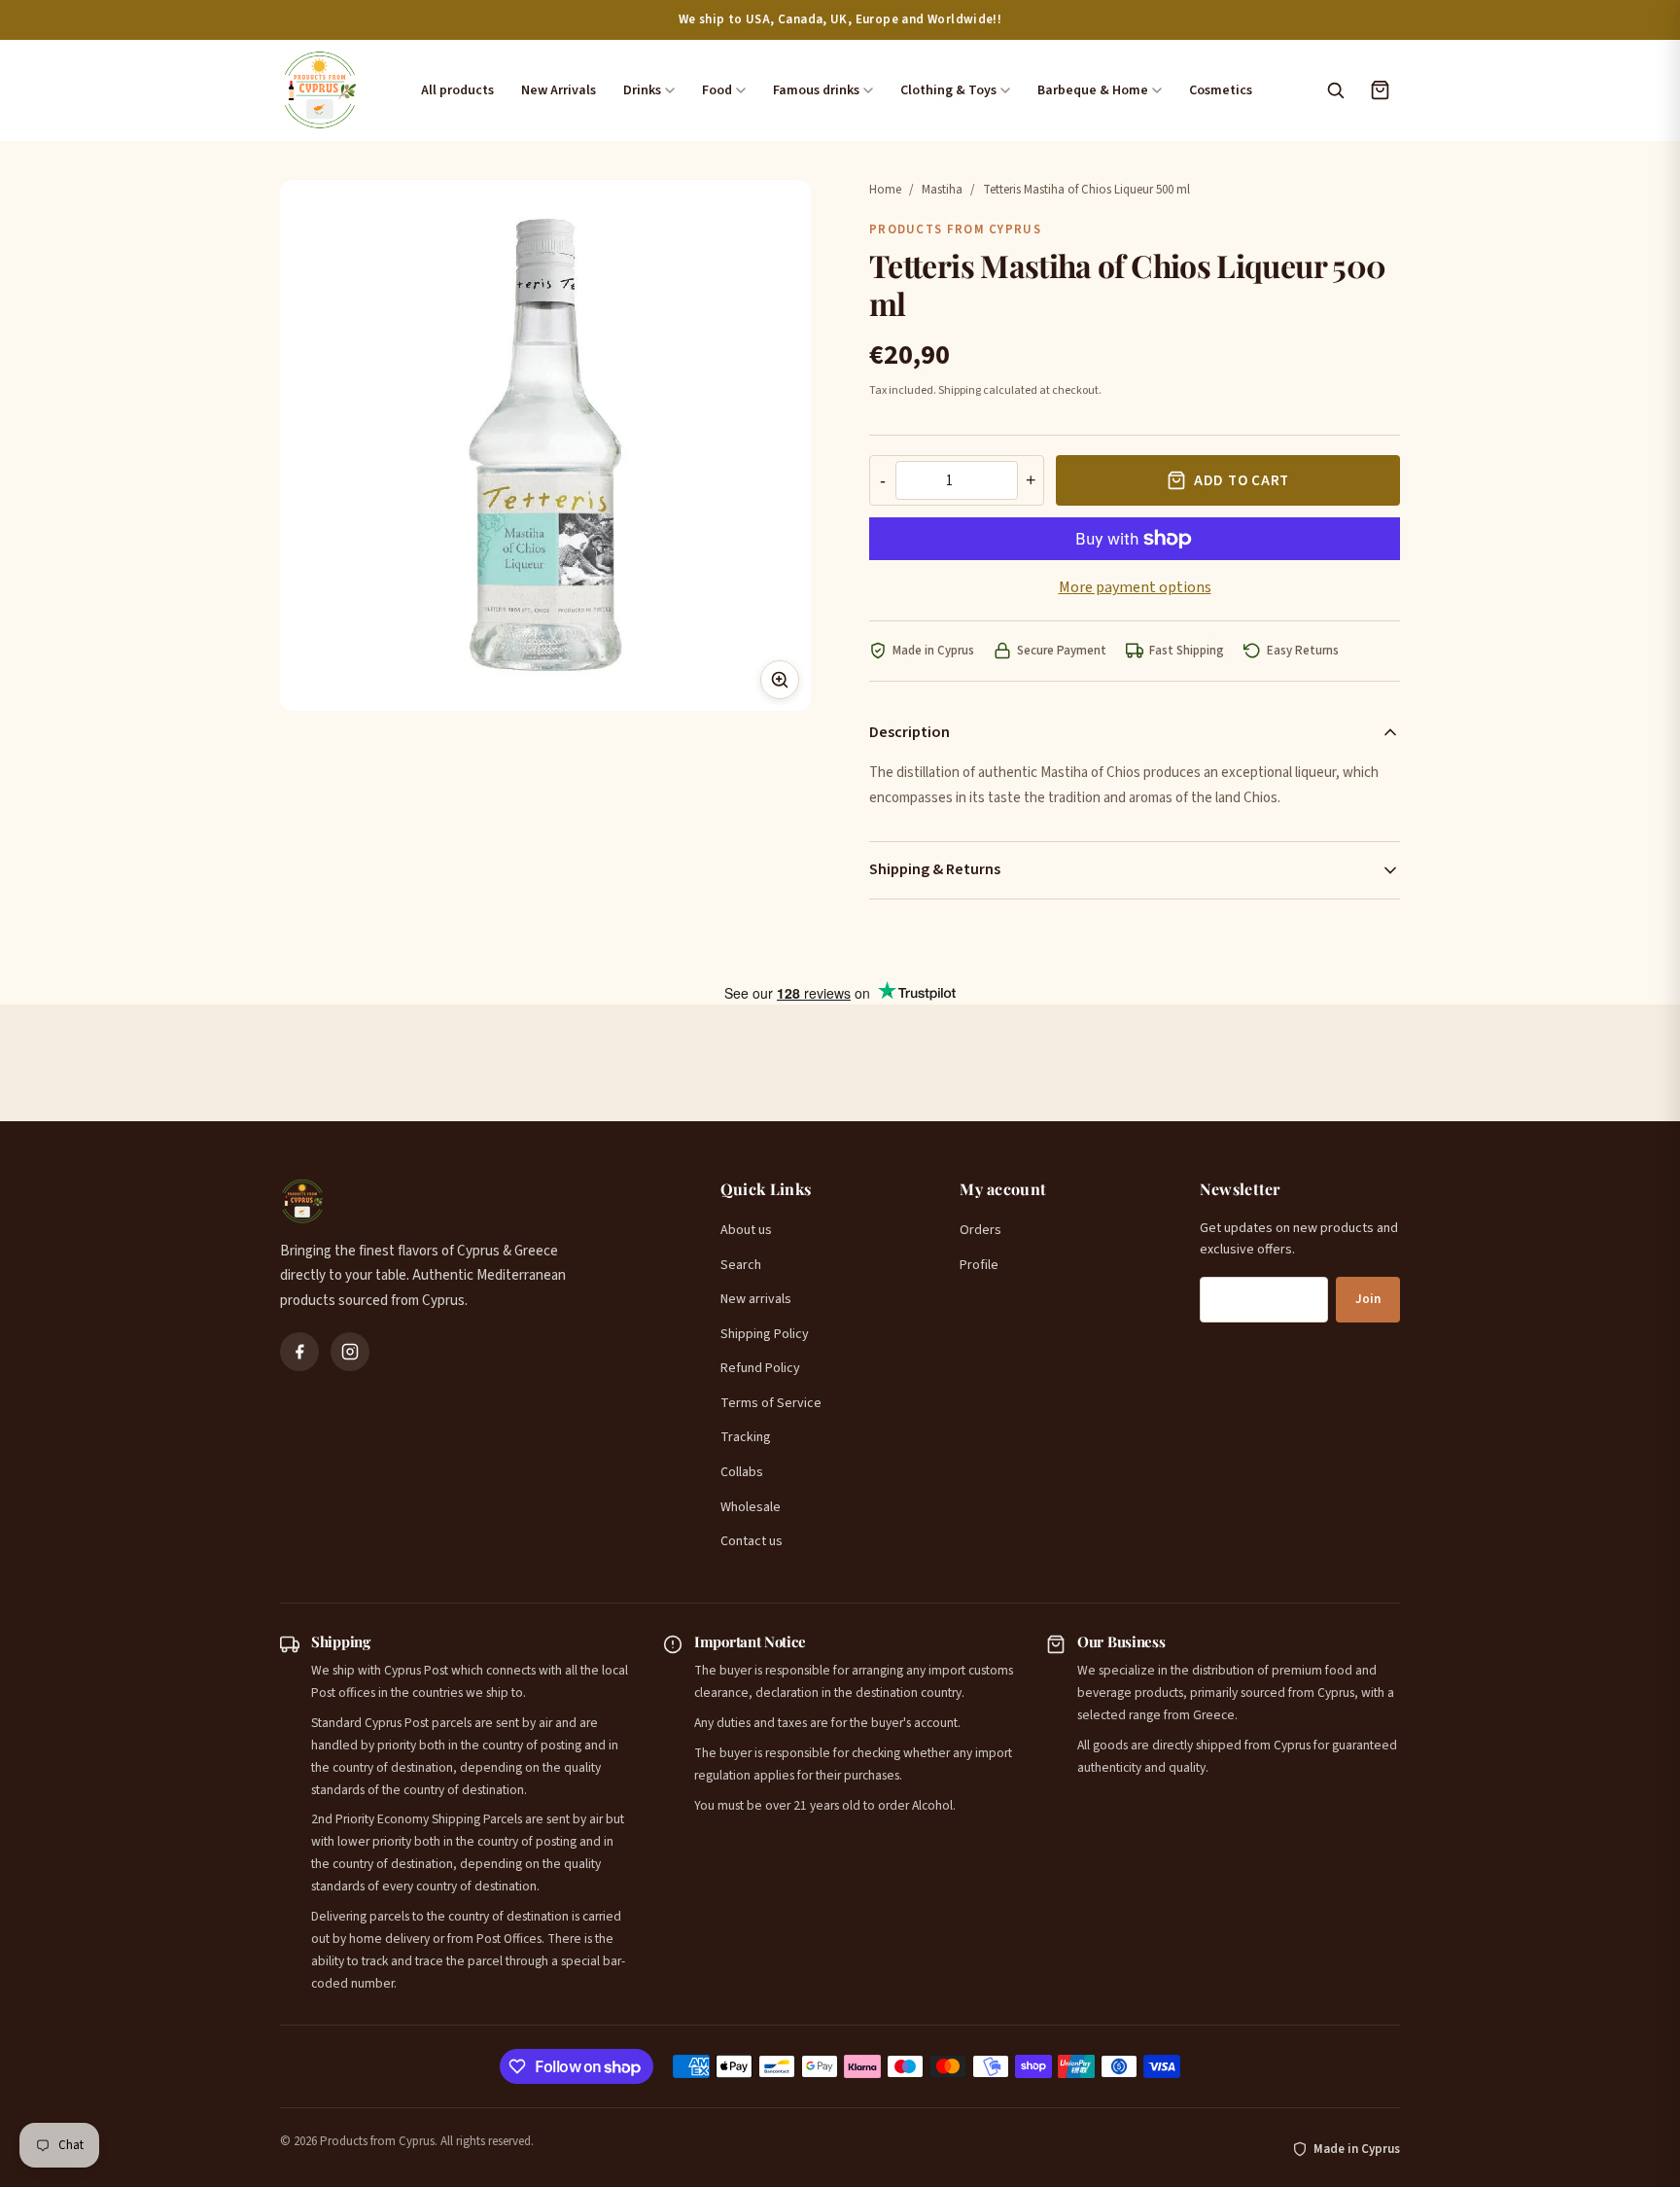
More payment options (1135, 587)
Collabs (742, 1472)
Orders (980, 1230)
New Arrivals (559, 90)
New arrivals (756, 1299)
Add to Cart (1242, 481)
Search (741, 1265)
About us (746, 1230)
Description (910, 732)
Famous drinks (816, 90)
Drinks (642, 90)
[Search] (1335, 90)
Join (1368, 1299)
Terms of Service (771, 1403)
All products (457, 90)
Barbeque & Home (1093, 90)
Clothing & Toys (948, 90)
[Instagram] (350, 1352)
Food (717, 90)
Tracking (746, 1437)
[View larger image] (780, 680)
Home (885, 190)
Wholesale (751, 1507)
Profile (979, 1265)
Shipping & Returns (935, 869)
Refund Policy (760, 1368)
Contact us (752, 1541)
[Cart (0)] (1380, 90)
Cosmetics (1221, 90)
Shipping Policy (765, 1334)
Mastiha (942, 190)
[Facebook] (299, 1352)
